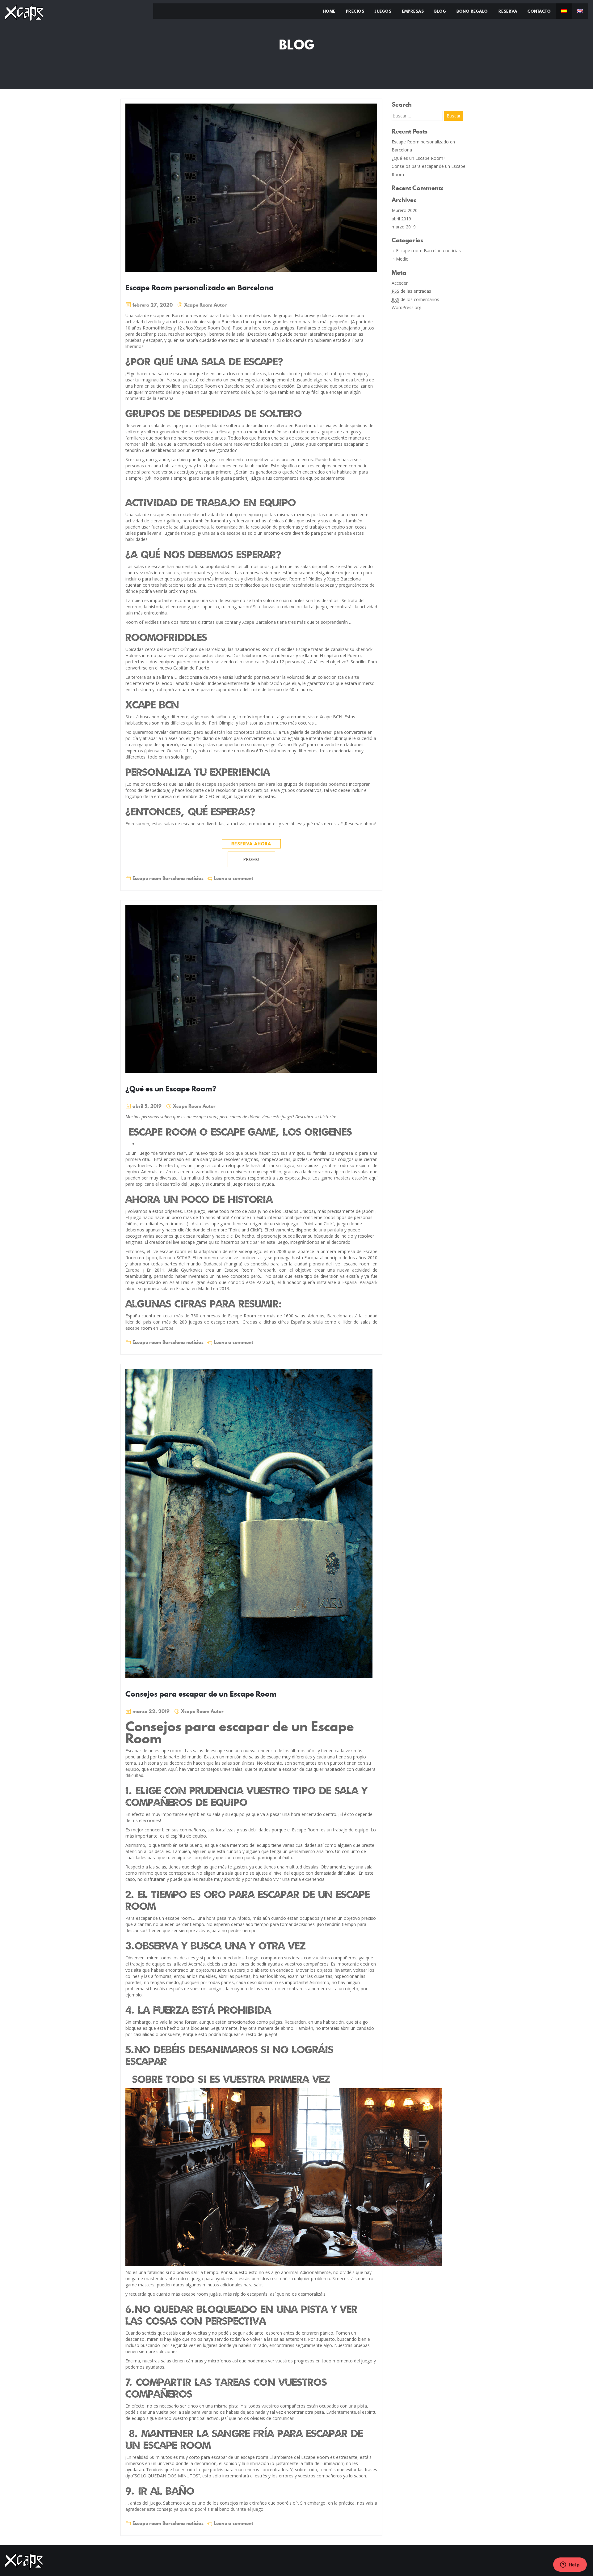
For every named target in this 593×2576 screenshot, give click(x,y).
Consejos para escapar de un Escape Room (201, 1694)
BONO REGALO (472, 11)
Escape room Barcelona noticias (168, 878)
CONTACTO (539, 11)
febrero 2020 (405, 210)
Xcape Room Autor (205, 305)
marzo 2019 (404, 227)
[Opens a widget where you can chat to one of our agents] (570, 2565)
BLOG (440, 11)
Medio (402, 259)
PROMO (251, 859)
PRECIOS (355, 11)
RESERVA (508, 11)
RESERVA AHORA (251, 844)
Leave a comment (233, 878)
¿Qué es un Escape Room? (171, 1089)
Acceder (400, 283)
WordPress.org (406, 307)
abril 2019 (401, 219)
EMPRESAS (413, 11)
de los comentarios (415, 299)
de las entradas (411, 291)
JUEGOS (383, 11)
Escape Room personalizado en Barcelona (200, 287)
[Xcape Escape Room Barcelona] (24, 12)
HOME (329, 11)
